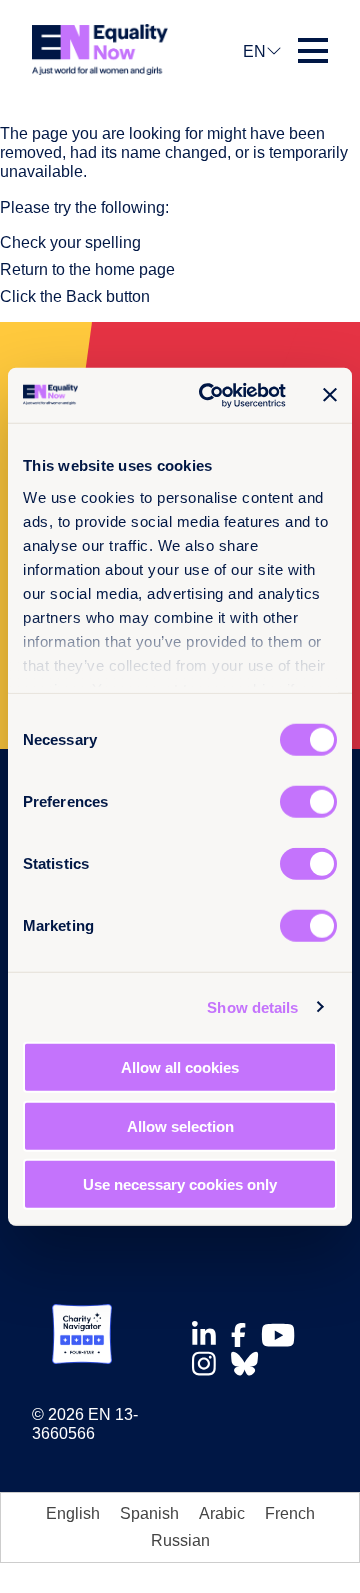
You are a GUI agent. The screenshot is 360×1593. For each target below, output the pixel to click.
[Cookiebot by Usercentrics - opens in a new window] (211, 395)
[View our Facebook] (244, 1335)
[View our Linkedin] (209, 1334)
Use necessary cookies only (180, 1184)
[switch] (308, 802)
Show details (252, 1006)
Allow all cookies (180, 1067)
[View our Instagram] (209, 1363)
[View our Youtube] (283, 1335)
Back (84, 296)
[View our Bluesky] (250, 1363)
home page (135, 269)
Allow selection (180, 1125)
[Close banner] (330, 395)
